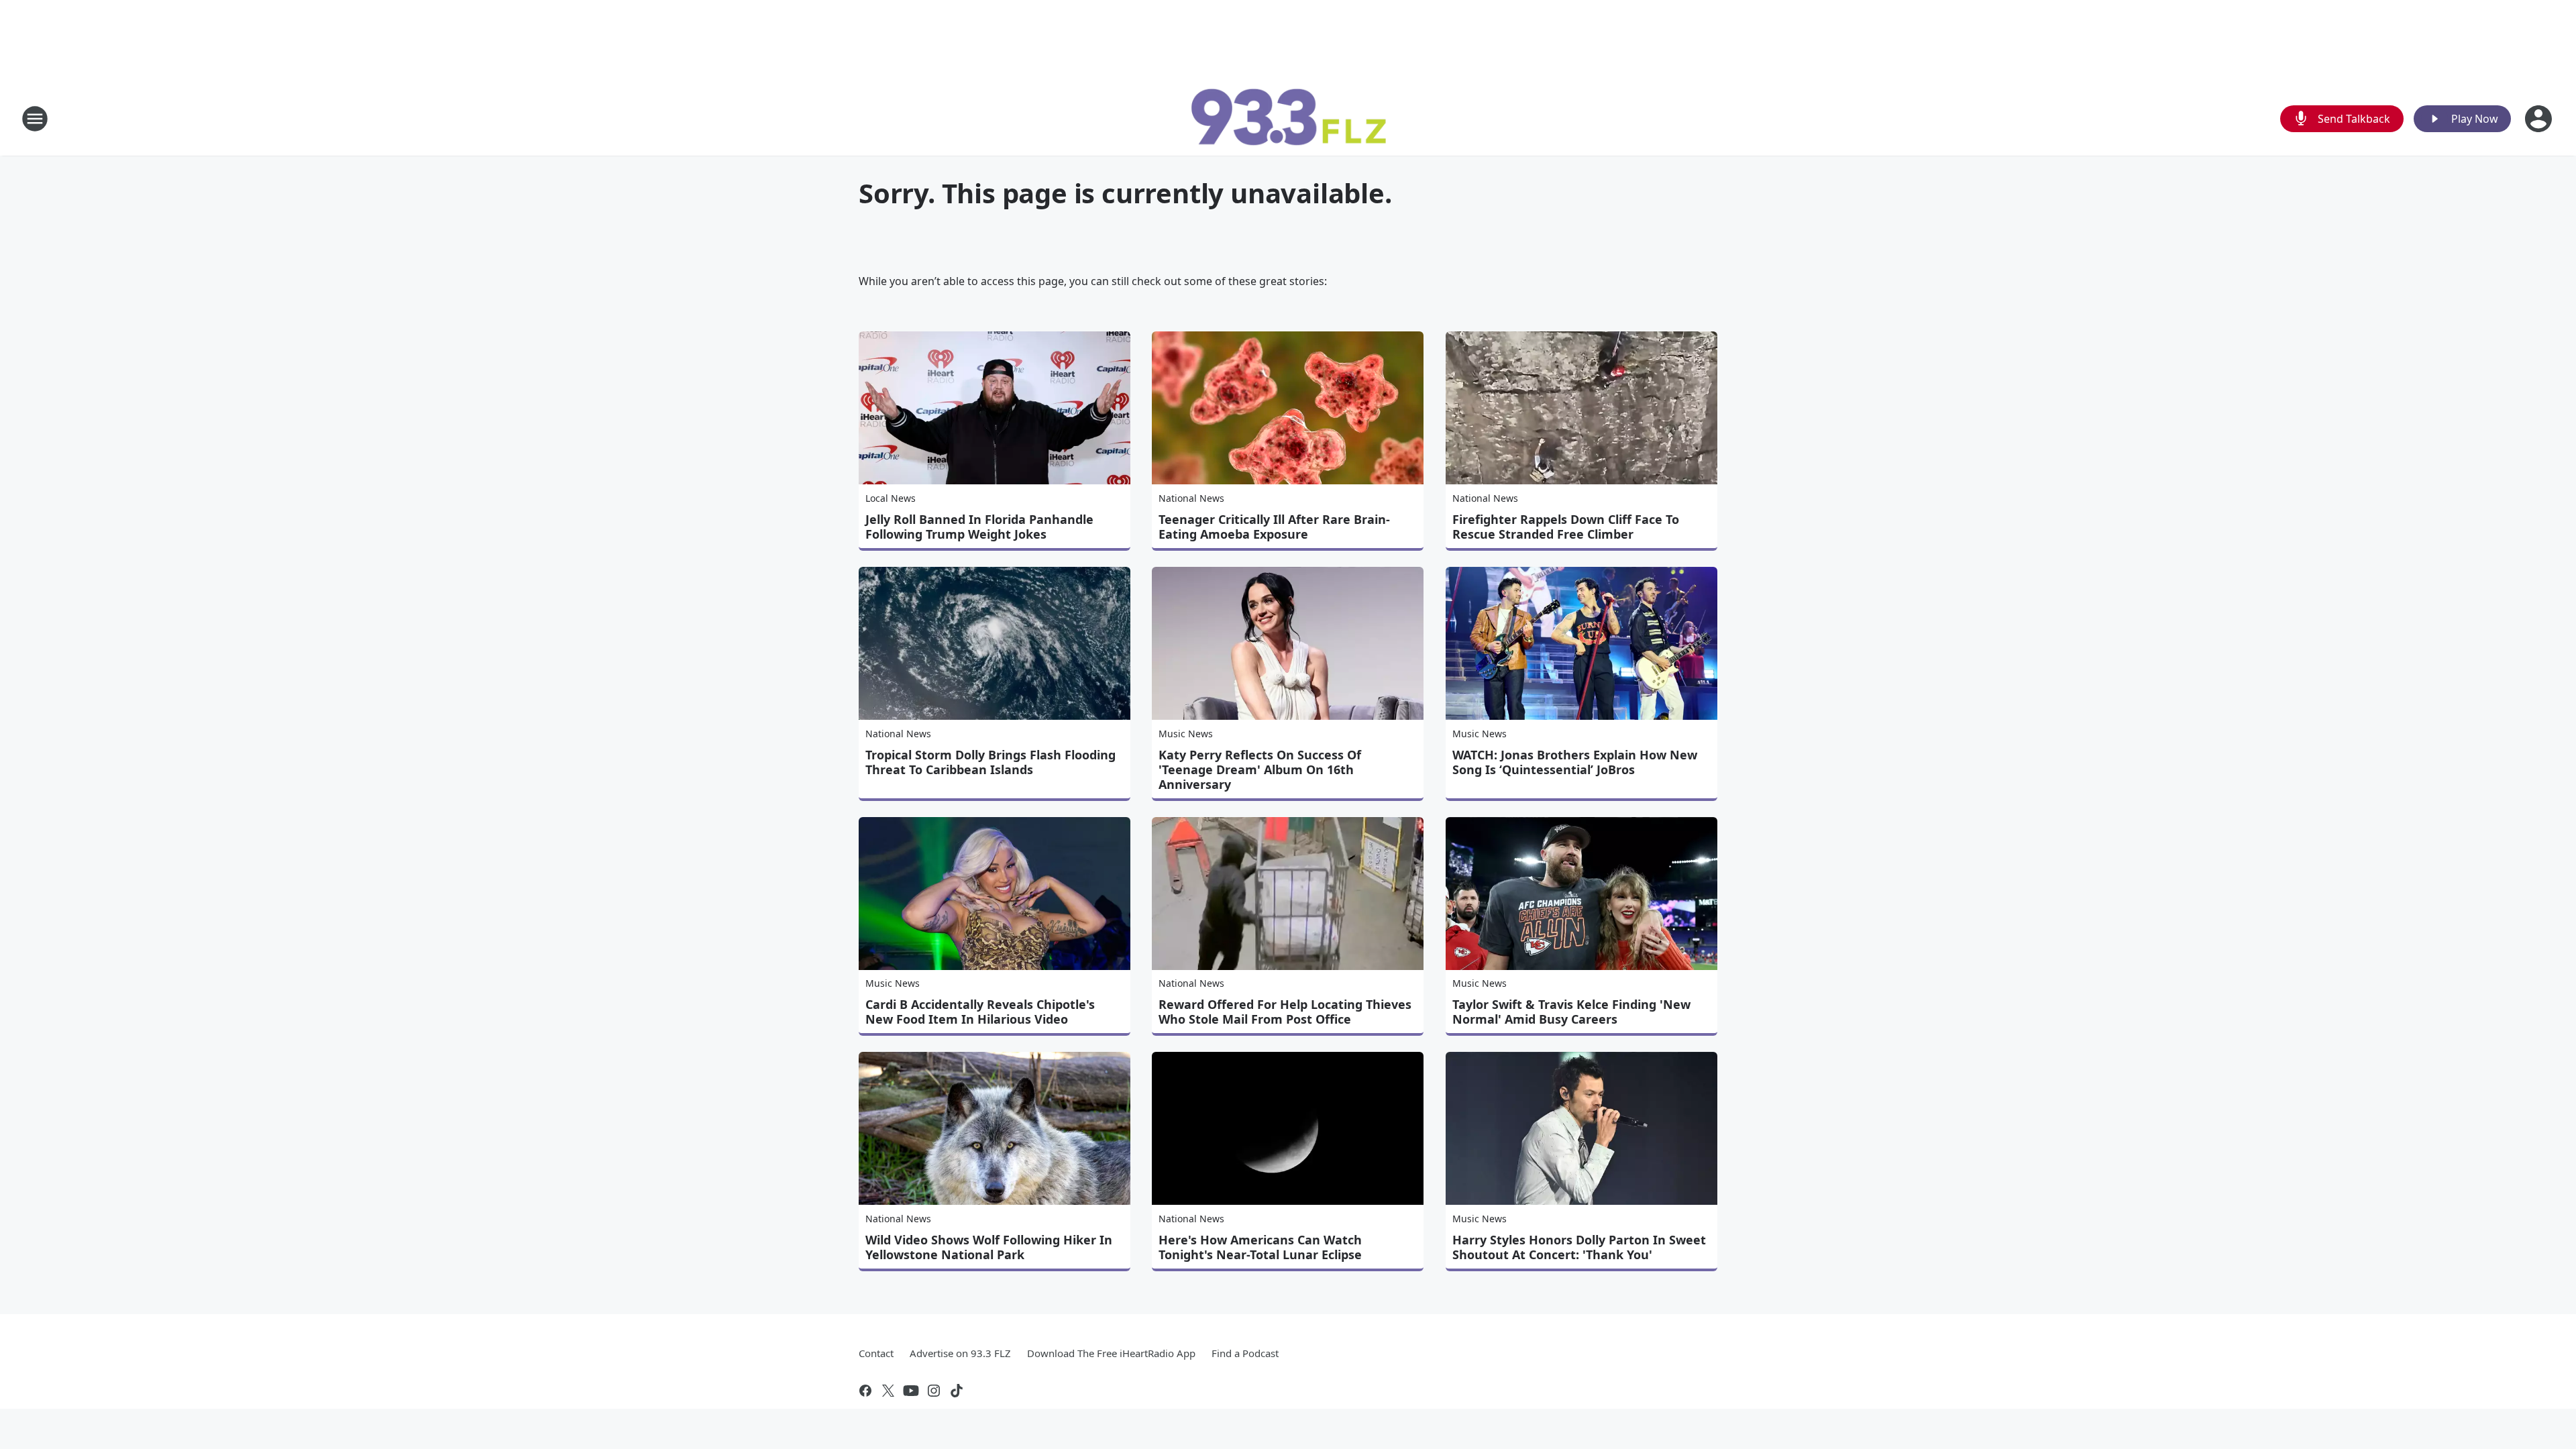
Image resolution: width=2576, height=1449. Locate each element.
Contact (876, 1353)
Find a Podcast (1245, 1353)
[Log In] (2540, 119)
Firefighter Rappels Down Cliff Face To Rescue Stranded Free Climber (1566, 527)
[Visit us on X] (888, 1391)
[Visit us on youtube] (911, 1391)
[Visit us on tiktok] (957, 1391)
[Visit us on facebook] (865, 1391)
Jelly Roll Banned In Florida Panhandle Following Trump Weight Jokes (979, 527)
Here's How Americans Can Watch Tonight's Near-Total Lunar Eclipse (1260, 1247)
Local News (891, 498)
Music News (1186, 734)
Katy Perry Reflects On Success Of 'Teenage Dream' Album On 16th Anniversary (1260, 769)
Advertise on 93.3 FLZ (960, 1353)
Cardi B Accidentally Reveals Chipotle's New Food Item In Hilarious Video (980, 1012)
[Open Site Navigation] (35, 119)
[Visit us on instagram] (934, 1391)
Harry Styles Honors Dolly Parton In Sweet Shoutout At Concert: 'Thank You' (1579, 1247)
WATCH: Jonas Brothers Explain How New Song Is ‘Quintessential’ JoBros (1575, 762)
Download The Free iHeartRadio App (1111, 1353)
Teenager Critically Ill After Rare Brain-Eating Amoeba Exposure (1274, 527)
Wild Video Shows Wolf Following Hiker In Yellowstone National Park (989, 1247)
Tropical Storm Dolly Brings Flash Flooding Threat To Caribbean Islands (990, 762)
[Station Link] (1288, 118)
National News (1191, 498)
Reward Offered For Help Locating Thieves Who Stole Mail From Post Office (1285, 1012)
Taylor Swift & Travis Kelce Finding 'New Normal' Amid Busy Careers (1571, 1012)
